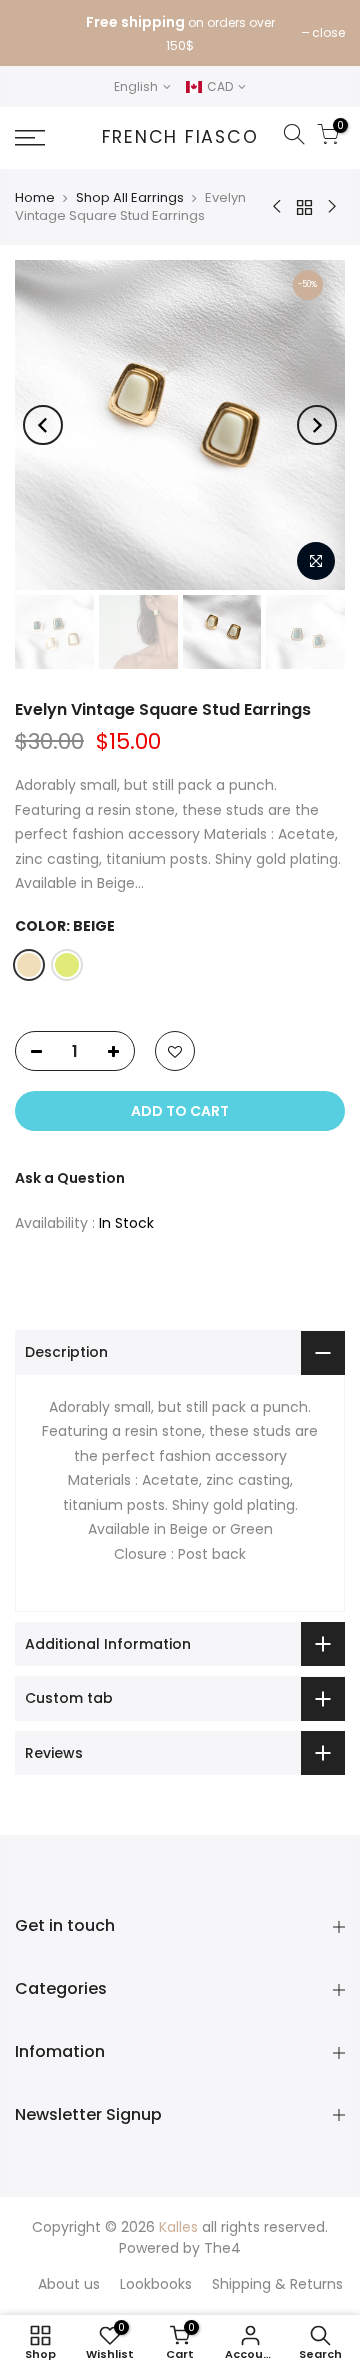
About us (69, 2284)
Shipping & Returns (277, 2284)
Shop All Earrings (130, 197)
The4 (222, 2248)
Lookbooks (156, 2284)
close (328, 32)
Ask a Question (70, 1178)
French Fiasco (180, 138)
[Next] (317, 425)
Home (35, 197)
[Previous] (43, 425)
